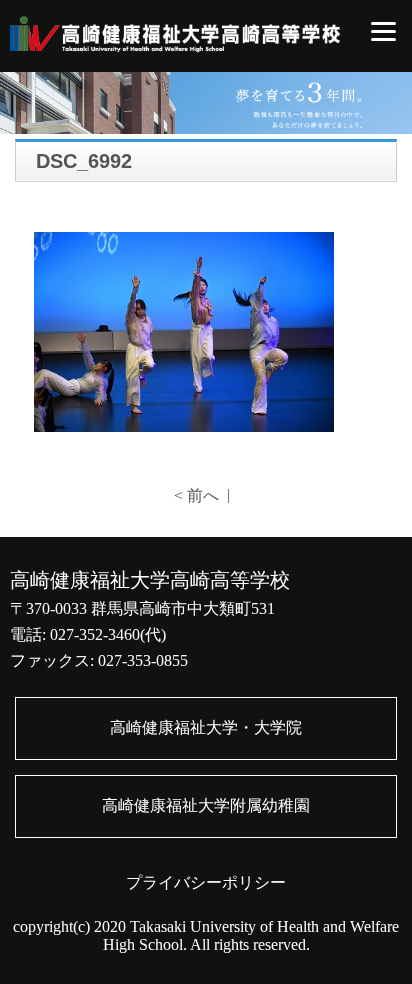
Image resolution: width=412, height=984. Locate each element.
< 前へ (196, 495)
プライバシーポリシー (206, 882)
